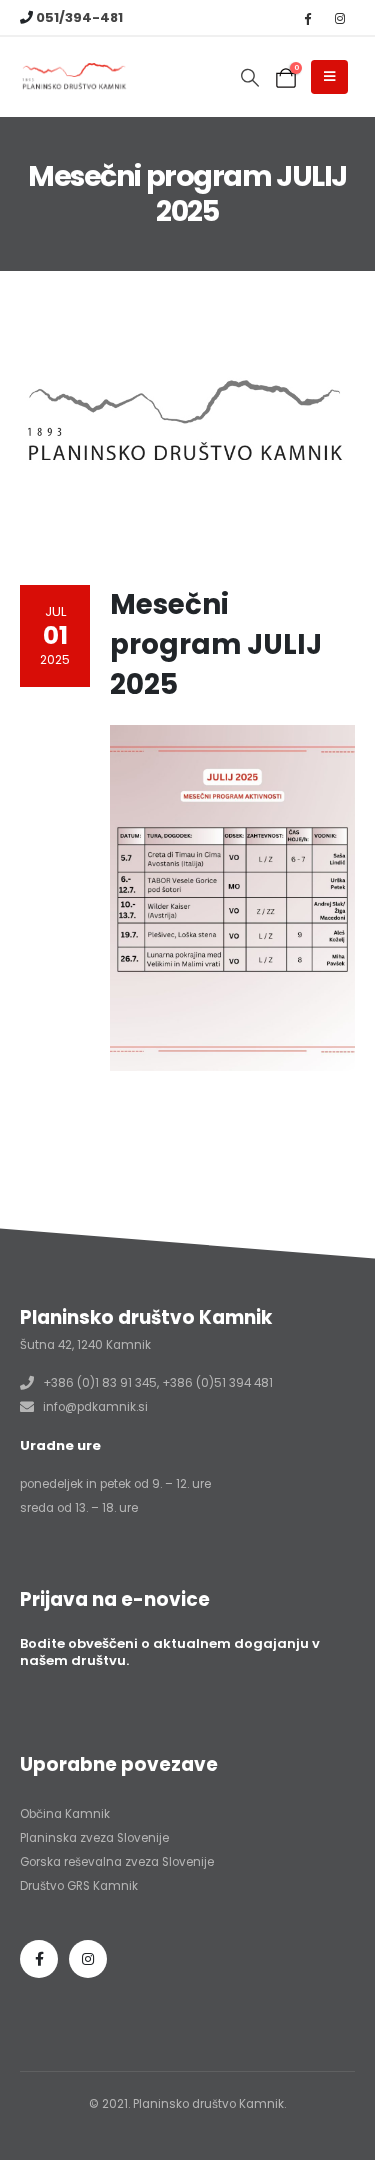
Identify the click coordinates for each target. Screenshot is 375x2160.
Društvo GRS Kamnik (79, 1886)
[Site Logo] (75, 77)
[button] (250, 78)
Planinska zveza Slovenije (94, 1838)
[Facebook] (307, 18)
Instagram (88, 1959)
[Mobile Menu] (329, 77)
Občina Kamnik (65, 1814)
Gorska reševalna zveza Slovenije (117, 1862)
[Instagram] (340, 18)
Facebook (39, 1959)
